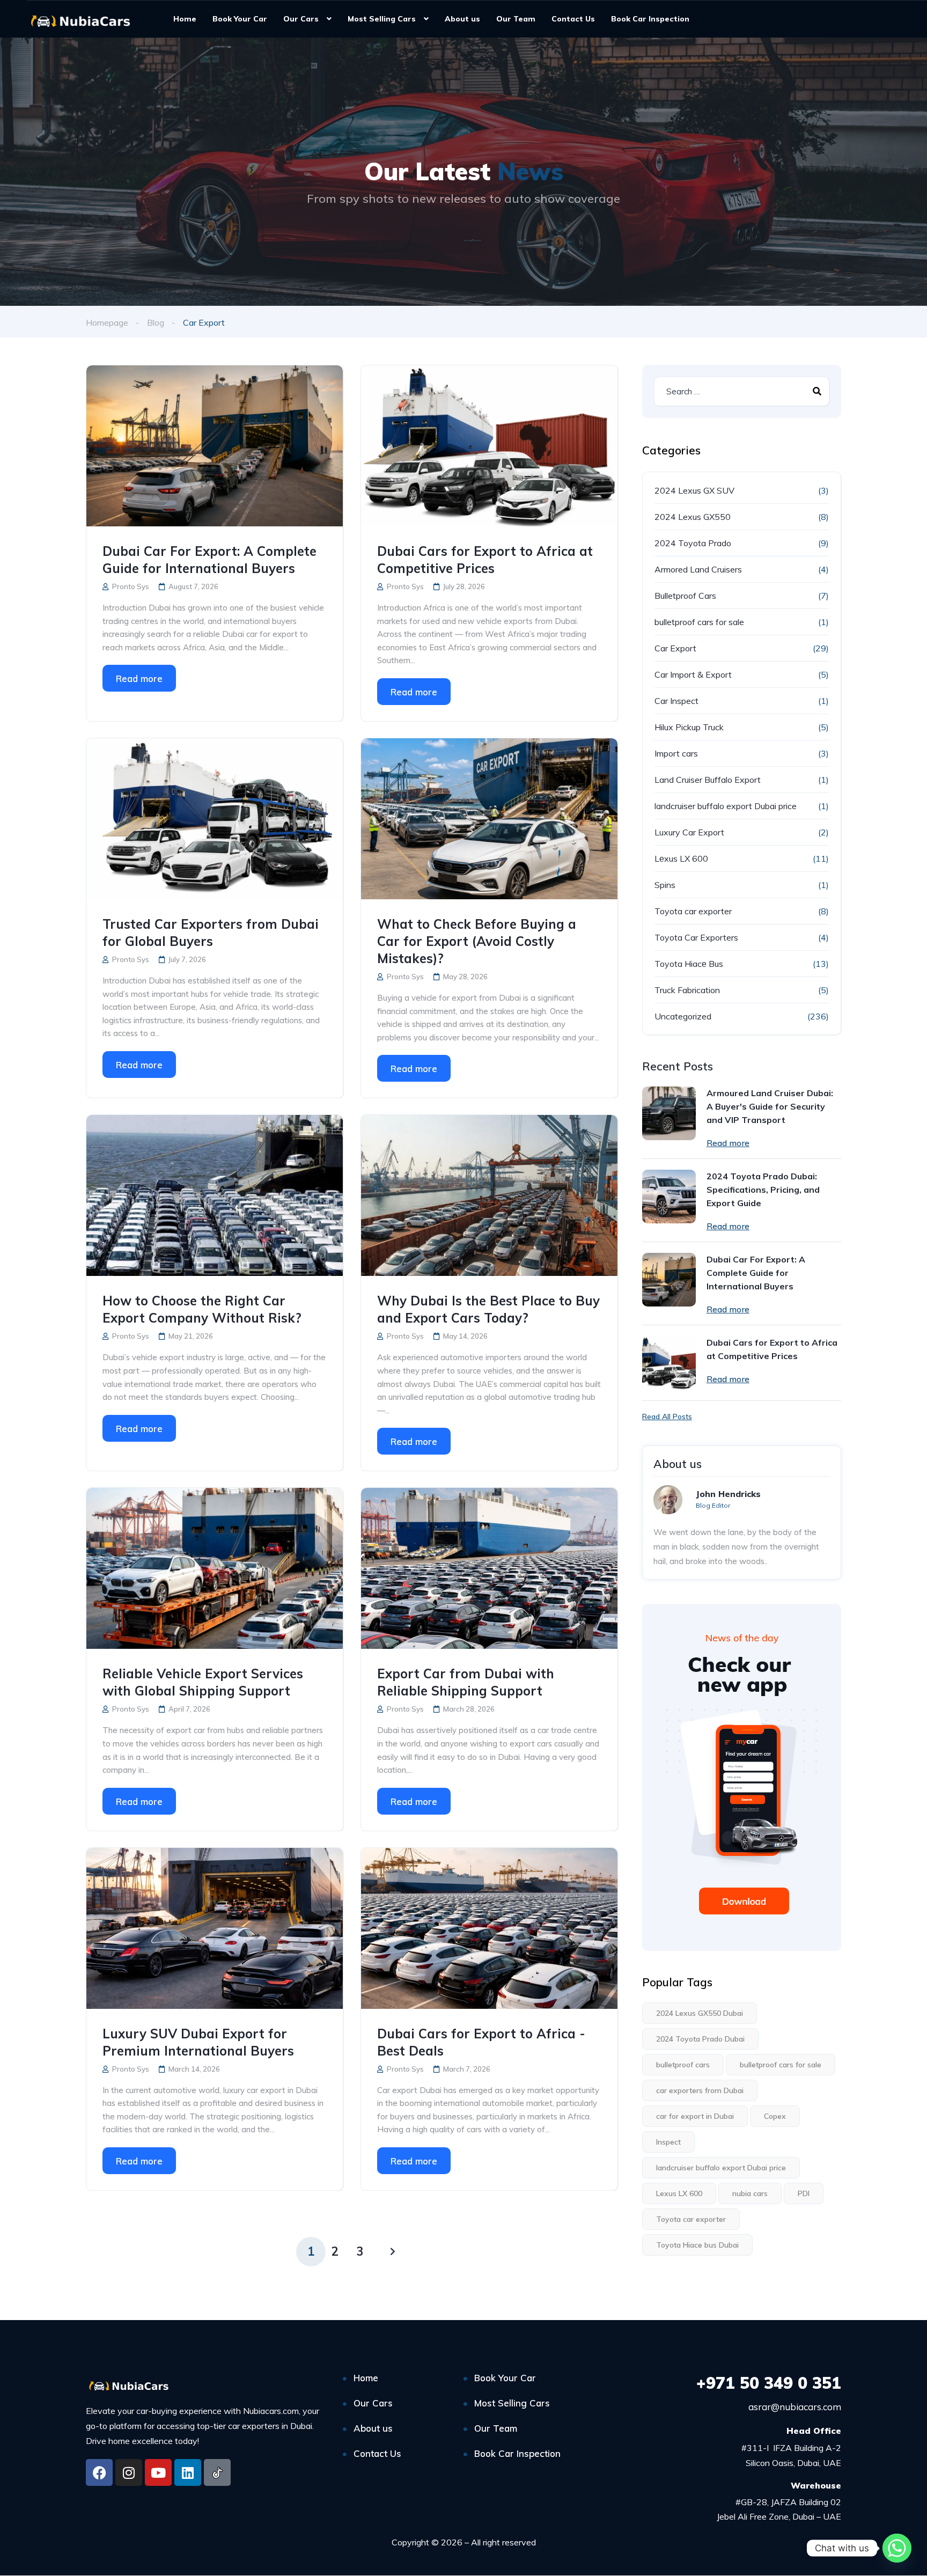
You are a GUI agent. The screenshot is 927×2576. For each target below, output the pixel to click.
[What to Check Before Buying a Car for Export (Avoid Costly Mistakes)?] (489, 819)
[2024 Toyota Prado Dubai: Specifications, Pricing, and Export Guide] (669, 1197)
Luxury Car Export (689, 832)
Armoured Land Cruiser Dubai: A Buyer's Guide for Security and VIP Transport (770, 1106)
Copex (775, 2116)
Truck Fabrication (687, 990)
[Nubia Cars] (80, 20)
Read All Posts (667, 1417)
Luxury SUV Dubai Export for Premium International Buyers (198, 2042)
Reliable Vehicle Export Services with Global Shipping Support (203, 1682)
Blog (156, 322)
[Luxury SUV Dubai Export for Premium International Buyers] (215, 1928)
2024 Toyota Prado (693, 543)
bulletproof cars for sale (699, 622)
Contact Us (573, 19)
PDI (804, 2193)
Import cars (676, 753)
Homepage (107, 322)
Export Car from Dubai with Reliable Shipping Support (466, 1682)
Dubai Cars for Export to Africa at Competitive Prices (485, 560)
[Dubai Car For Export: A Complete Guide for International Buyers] (215, 446)
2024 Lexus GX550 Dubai (700, 2013)
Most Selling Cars (382, 19)
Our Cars (301, 19)
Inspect (668, 2142)
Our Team (516, 19)
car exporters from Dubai (700, 2090)
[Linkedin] (188, 2472)
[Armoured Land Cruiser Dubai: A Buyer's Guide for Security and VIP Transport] (669, 1113)
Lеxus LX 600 (681, 858)
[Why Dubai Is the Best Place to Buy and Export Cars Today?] (489, 1195)
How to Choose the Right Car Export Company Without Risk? (202, 1309)
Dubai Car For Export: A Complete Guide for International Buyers (209, 560)
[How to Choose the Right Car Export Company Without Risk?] (215, 1195)
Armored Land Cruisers (698, 569)
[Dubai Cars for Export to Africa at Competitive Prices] (489, 446)
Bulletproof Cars (685, 596)
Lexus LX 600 (679, 2193)
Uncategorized (683, 1016)
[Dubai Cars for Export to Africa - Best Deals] (489, 1928)
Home (185, 19)
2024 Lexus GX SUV (694, 490)
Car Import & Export (693, 674)
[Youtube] (158, 2472)
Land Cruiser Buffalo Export (708, 780)
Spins (665, 885)
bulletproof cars (683, 2065)
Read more (139, 678)
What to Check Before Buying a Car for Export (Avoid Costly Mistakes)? (477, 941)
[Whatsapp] (897, 2548)
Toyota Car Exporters (696, 937)
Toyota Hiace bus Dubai (697, 2245)
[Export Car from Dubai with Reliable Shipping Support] (489, 1568)
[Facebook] (99, 2472)
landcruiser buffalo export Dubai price (726, 806)
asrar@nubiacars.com (795, 2407)
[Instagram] (129, 2472)
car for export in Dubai (695, 2116)
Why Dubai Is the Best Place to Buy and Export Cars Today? (488, 1309)
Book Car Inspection (650, 19)
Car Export (675, 648)
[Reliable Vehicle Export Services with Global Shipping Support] (215, 1568)
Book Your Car (240, 19)
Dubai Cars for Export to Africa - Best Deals (481, 2042)
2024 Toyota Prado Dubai (700, 2039)
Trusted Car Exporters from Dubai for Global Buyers (211, 933)
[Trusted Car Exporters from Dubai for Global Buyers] (215, 819)
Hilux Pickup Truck (689, 727)
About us (462, 19)
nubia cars (750, 2193)
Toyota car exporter (693, 911)
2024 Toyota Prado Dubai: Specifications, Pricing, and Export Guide (763, 1190)
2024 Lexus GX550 (693, 517)
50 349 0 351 (769, 2383)
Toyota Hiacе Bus (689, 964)
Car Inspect (676, 701)
